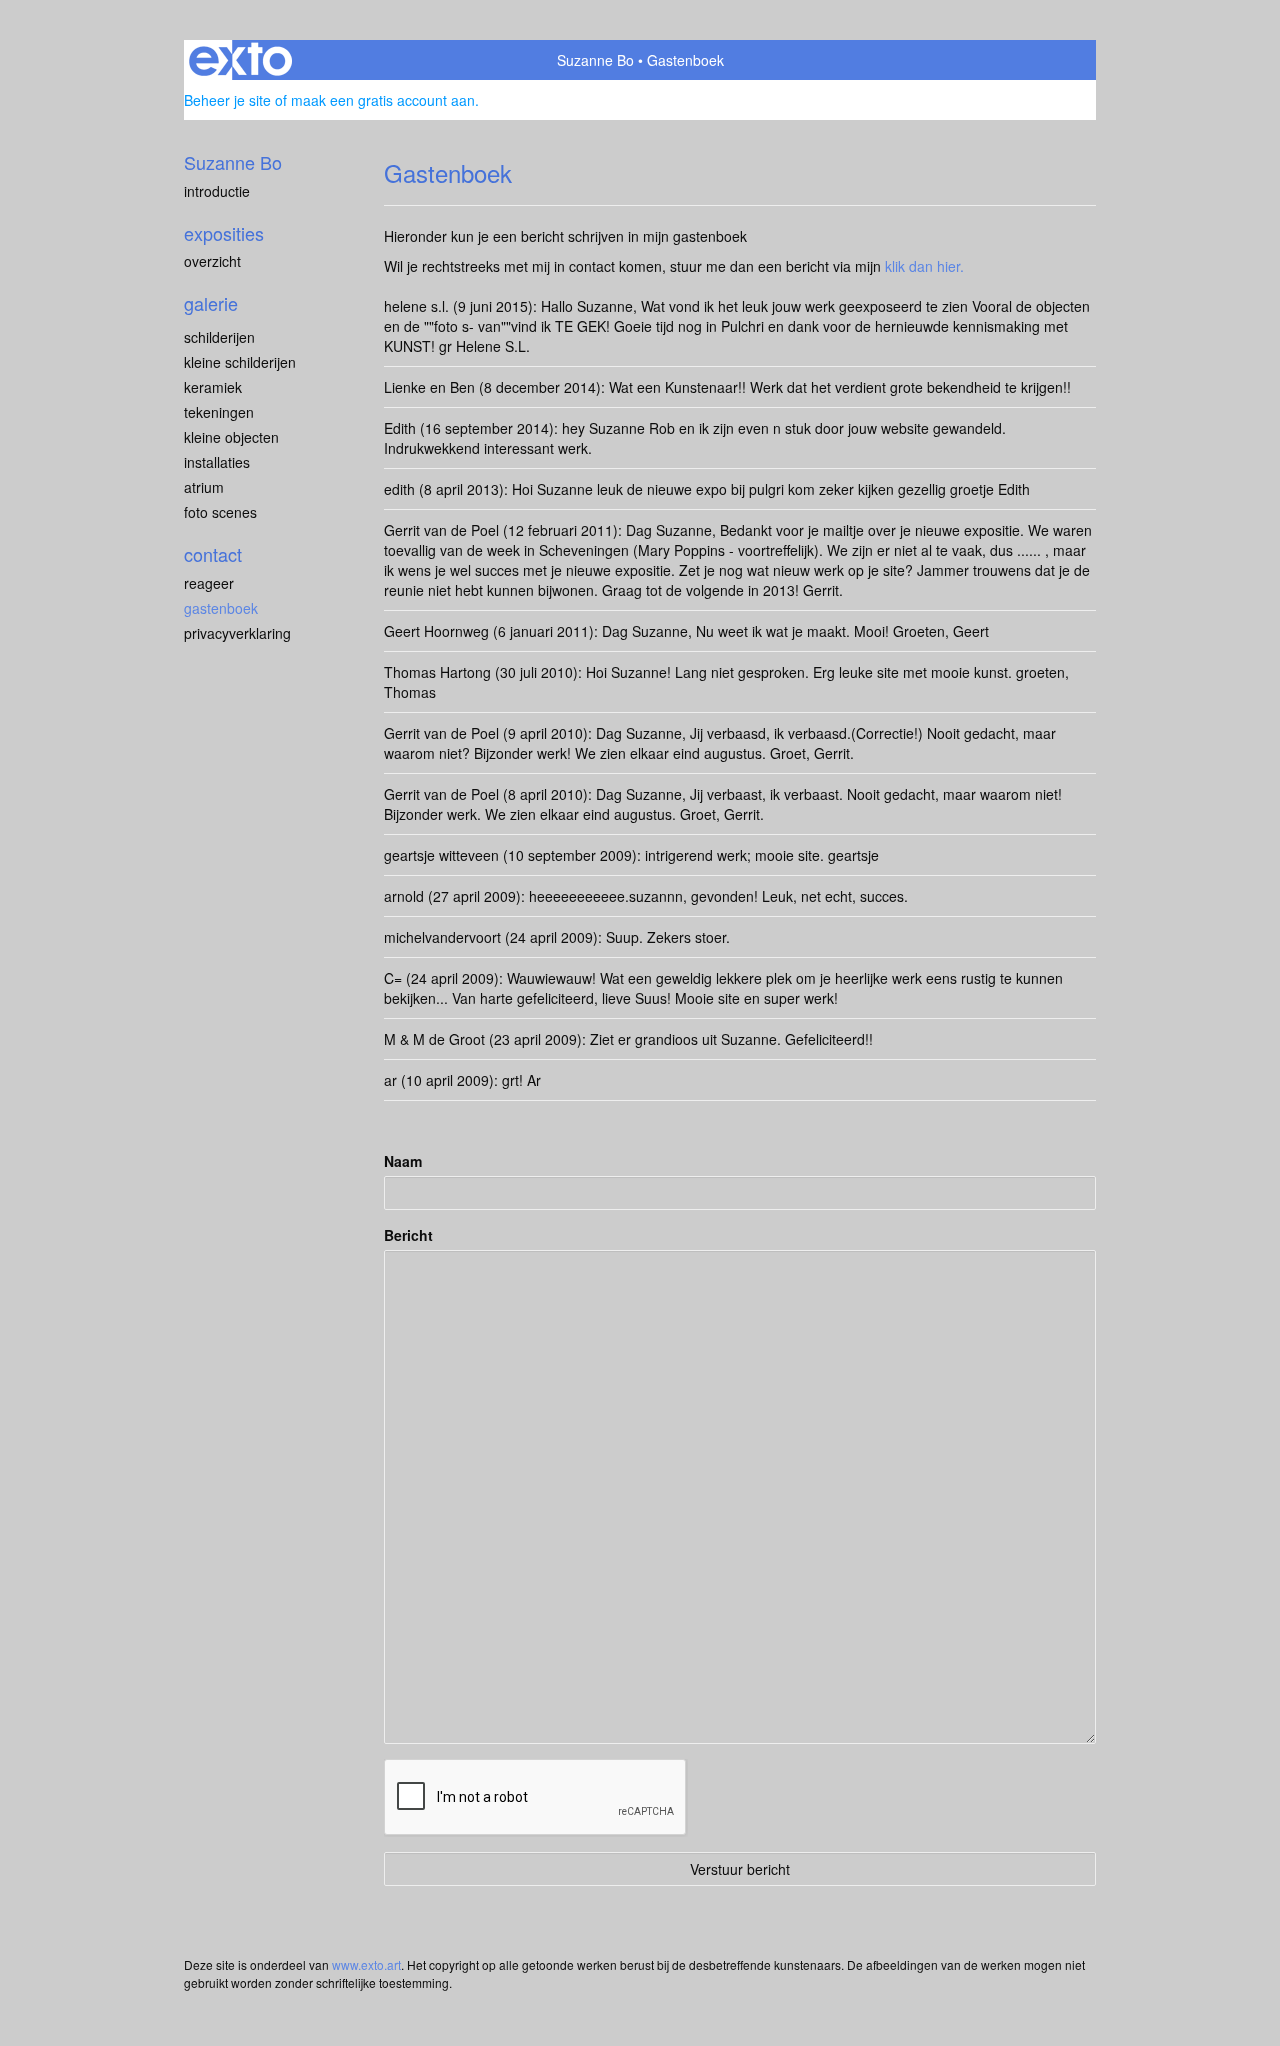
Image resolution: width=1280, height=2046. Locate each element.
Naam (403, 1161)
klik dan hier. (924, 266)
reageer (209, 583)
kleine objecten (231, 437)
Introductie (217, 191)
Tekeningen (219, 412)
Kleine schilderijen (240, 362)
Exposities (224, 233)
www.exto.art (366, 1964)
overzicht (212, 261)
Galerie (211, 303)
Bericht (408, 1235)
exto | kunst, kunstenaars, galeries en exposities (240, 60)
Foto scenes (220, 512)
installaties (217, 462)
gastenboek (221, 608)
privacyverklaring (237, 633)
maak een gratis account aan (383, 100)
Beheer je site (227, 100)
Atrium (204, 487)
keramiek (213, 387)
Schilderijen (219, 337)
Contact (213, 554)
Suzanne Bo (595, 60)
